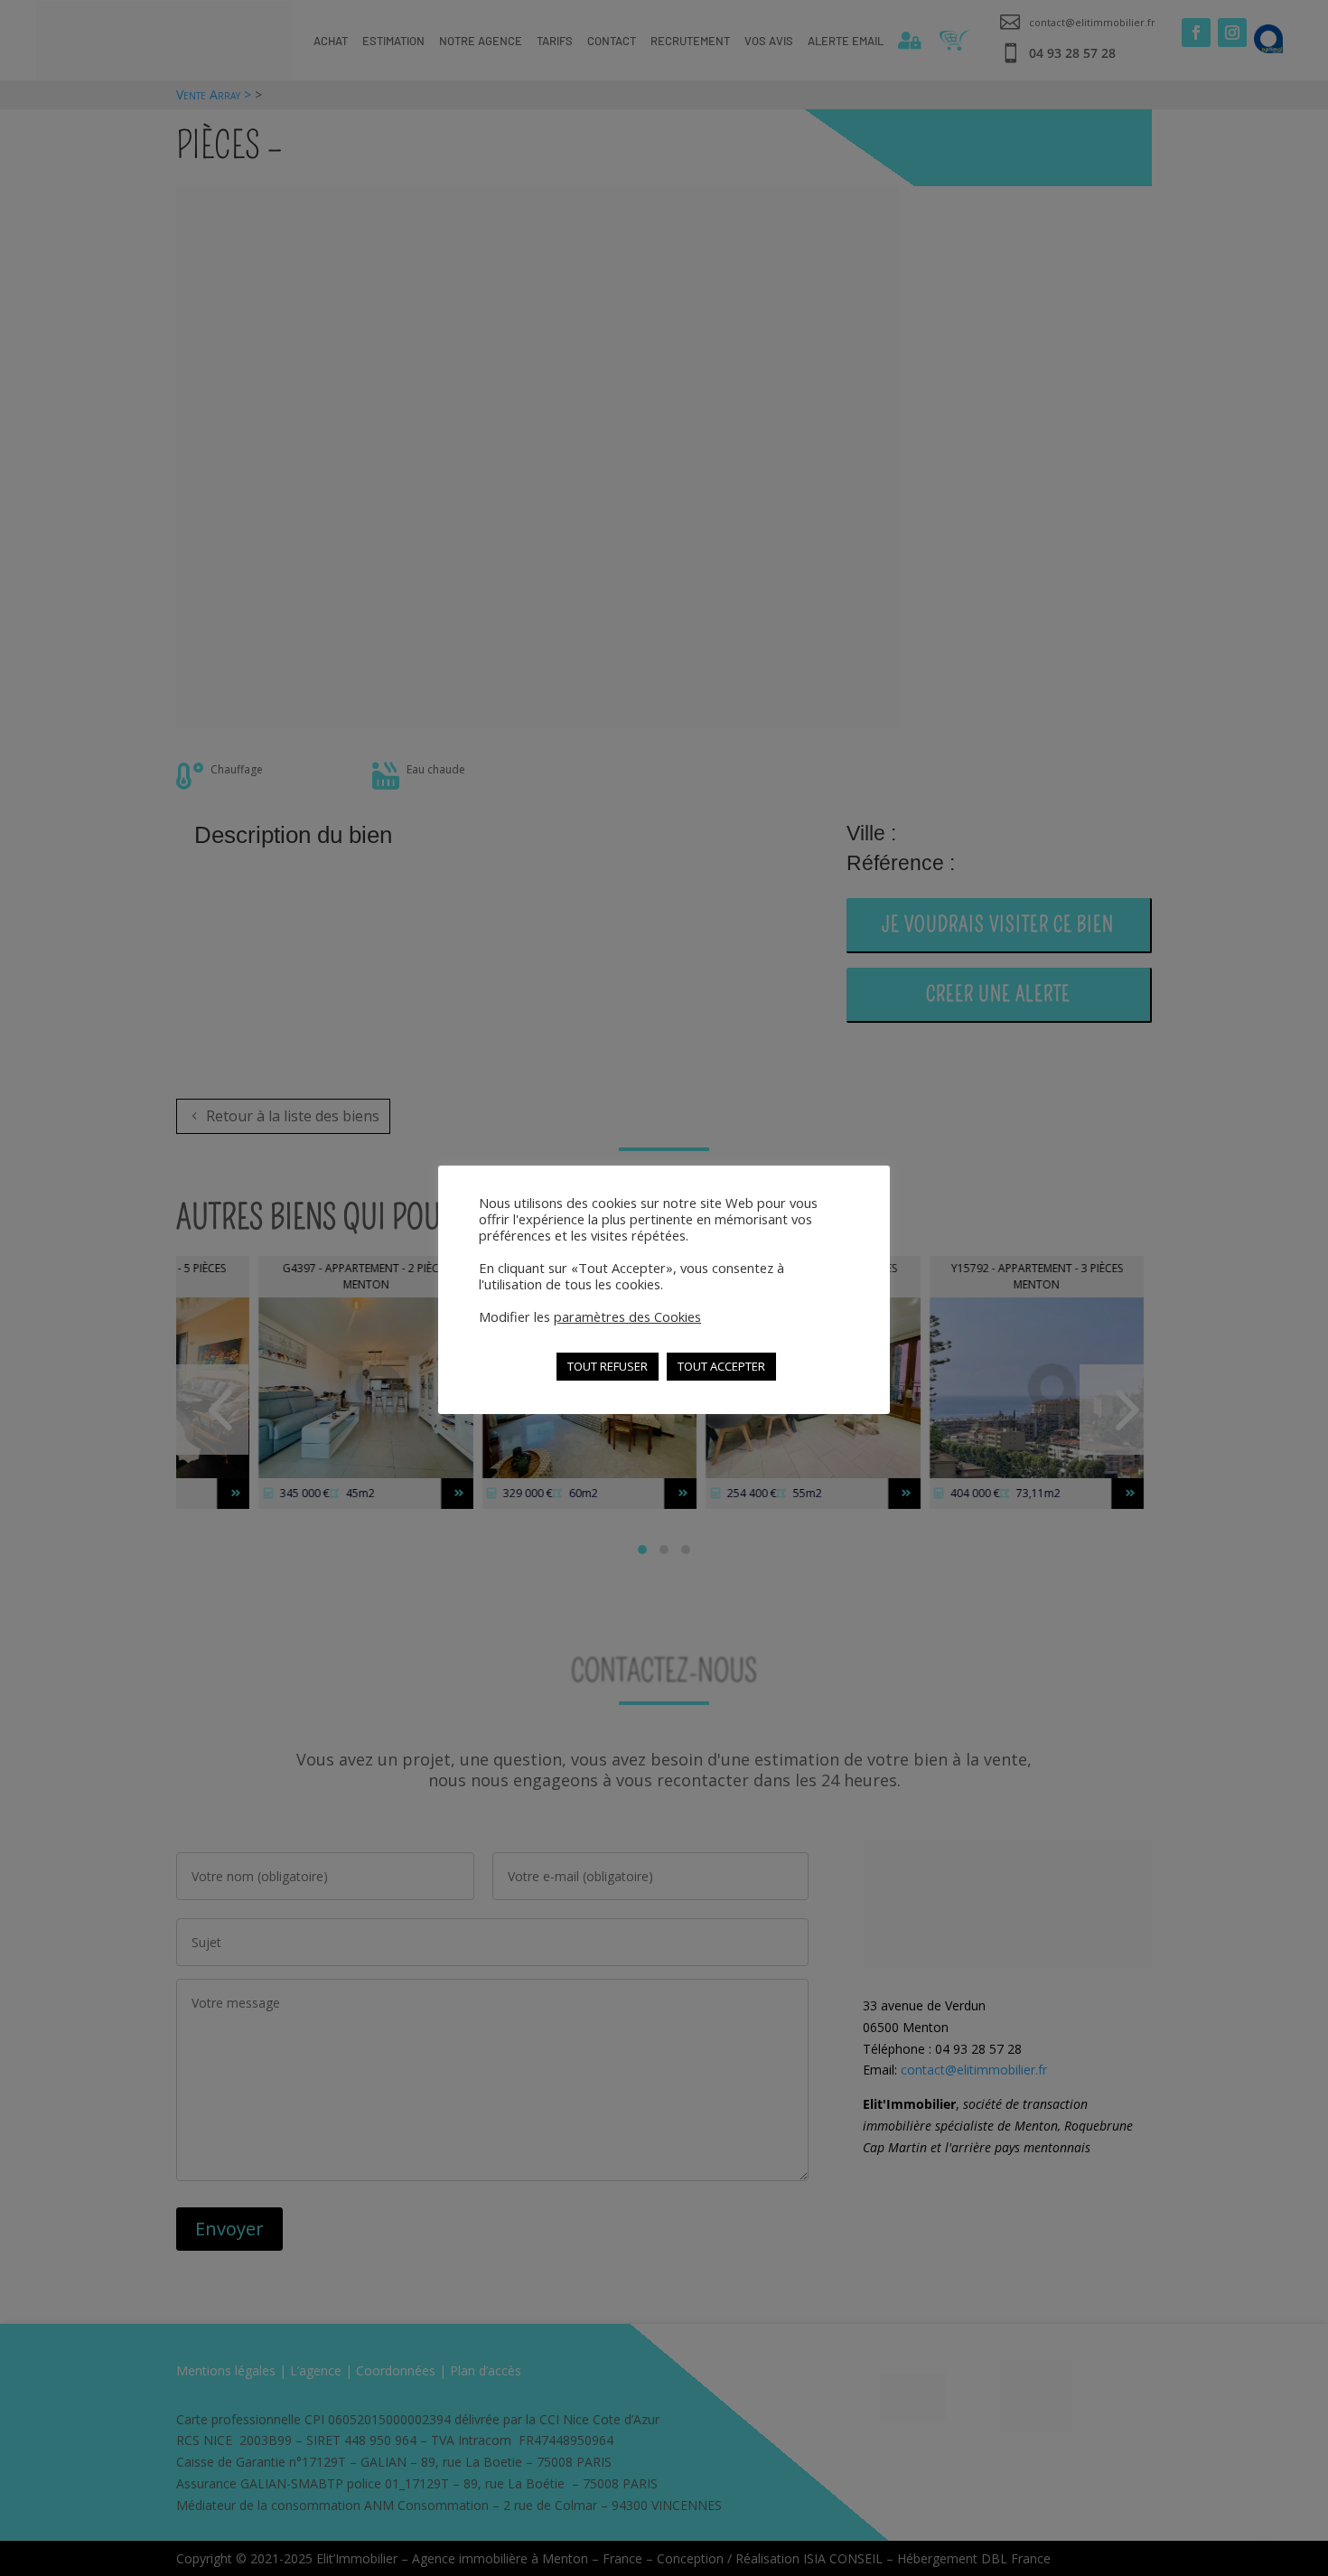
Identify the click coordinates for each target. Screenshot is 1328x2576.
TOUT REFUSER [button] (608, 1366)
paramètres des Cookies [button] (627, 1316)
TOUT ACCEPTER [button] (721, 1366)
